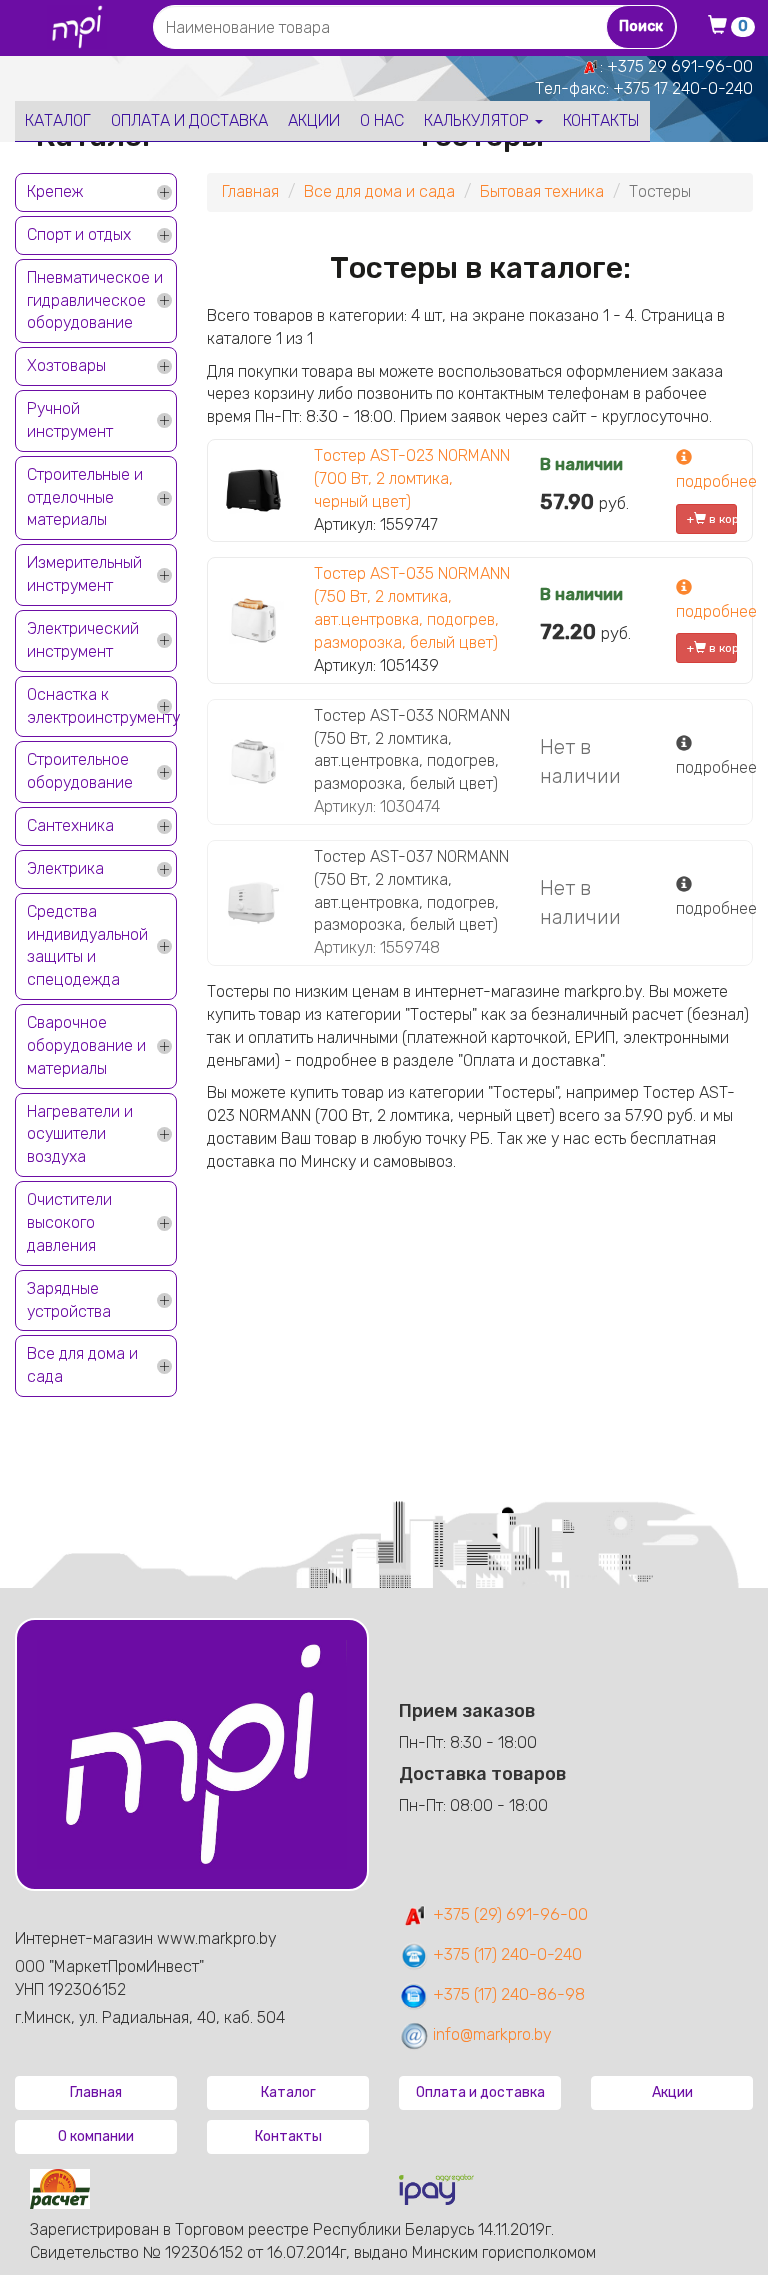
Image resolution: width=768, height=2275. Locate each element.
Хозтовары (66, 365)
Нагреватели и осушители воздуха (80, 1134)
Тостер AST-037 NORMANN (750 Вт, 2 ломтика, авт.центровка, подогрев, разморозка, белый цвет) (411, 891)
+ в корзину (712, 519)
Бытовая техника (542, 191)
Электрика (65, 868)
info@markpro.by (490, 2034)
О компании (96, 2136)
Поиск (641, 26)
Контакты (601, 120)
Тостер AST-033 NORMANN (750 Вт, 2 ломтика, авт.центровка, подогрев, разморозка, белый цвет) (412, 750)
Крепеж (55, 191)
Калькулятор (478, 120)
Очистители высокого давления (69, 1222)
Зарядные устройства (69, 1300)
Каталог (58, 120)
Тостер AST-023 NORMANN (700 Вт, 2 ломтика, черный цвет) (412, 478)
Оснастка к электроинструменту (102, 706)
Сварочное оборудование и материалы (86, 1045)
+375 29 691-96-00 (680, 66)
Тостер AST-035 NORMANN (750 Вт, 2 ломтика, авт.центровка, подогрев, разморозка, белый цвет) (412, 608)
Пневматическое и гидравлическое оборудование (95, 300)
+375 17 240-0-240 (683, 88)
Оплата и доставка (189, 120)
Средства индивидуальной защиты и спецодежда (87, 946)
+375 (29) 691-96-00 (508, 1914)
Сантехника (70, 825)
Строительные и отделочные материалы (85, 497)
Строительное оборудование (80, 771)
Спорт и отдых (79, 234)
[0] (723, 27)
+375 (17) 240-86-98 (507, 1994)
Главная (250, 191)
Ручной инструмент (70, 420)
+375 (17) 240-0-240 (505, 1954)
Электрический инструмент (83, 640)
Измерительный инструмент (84, 574)
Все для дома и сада (82, 1365)
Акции (314, 120)
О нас (382, 120)
